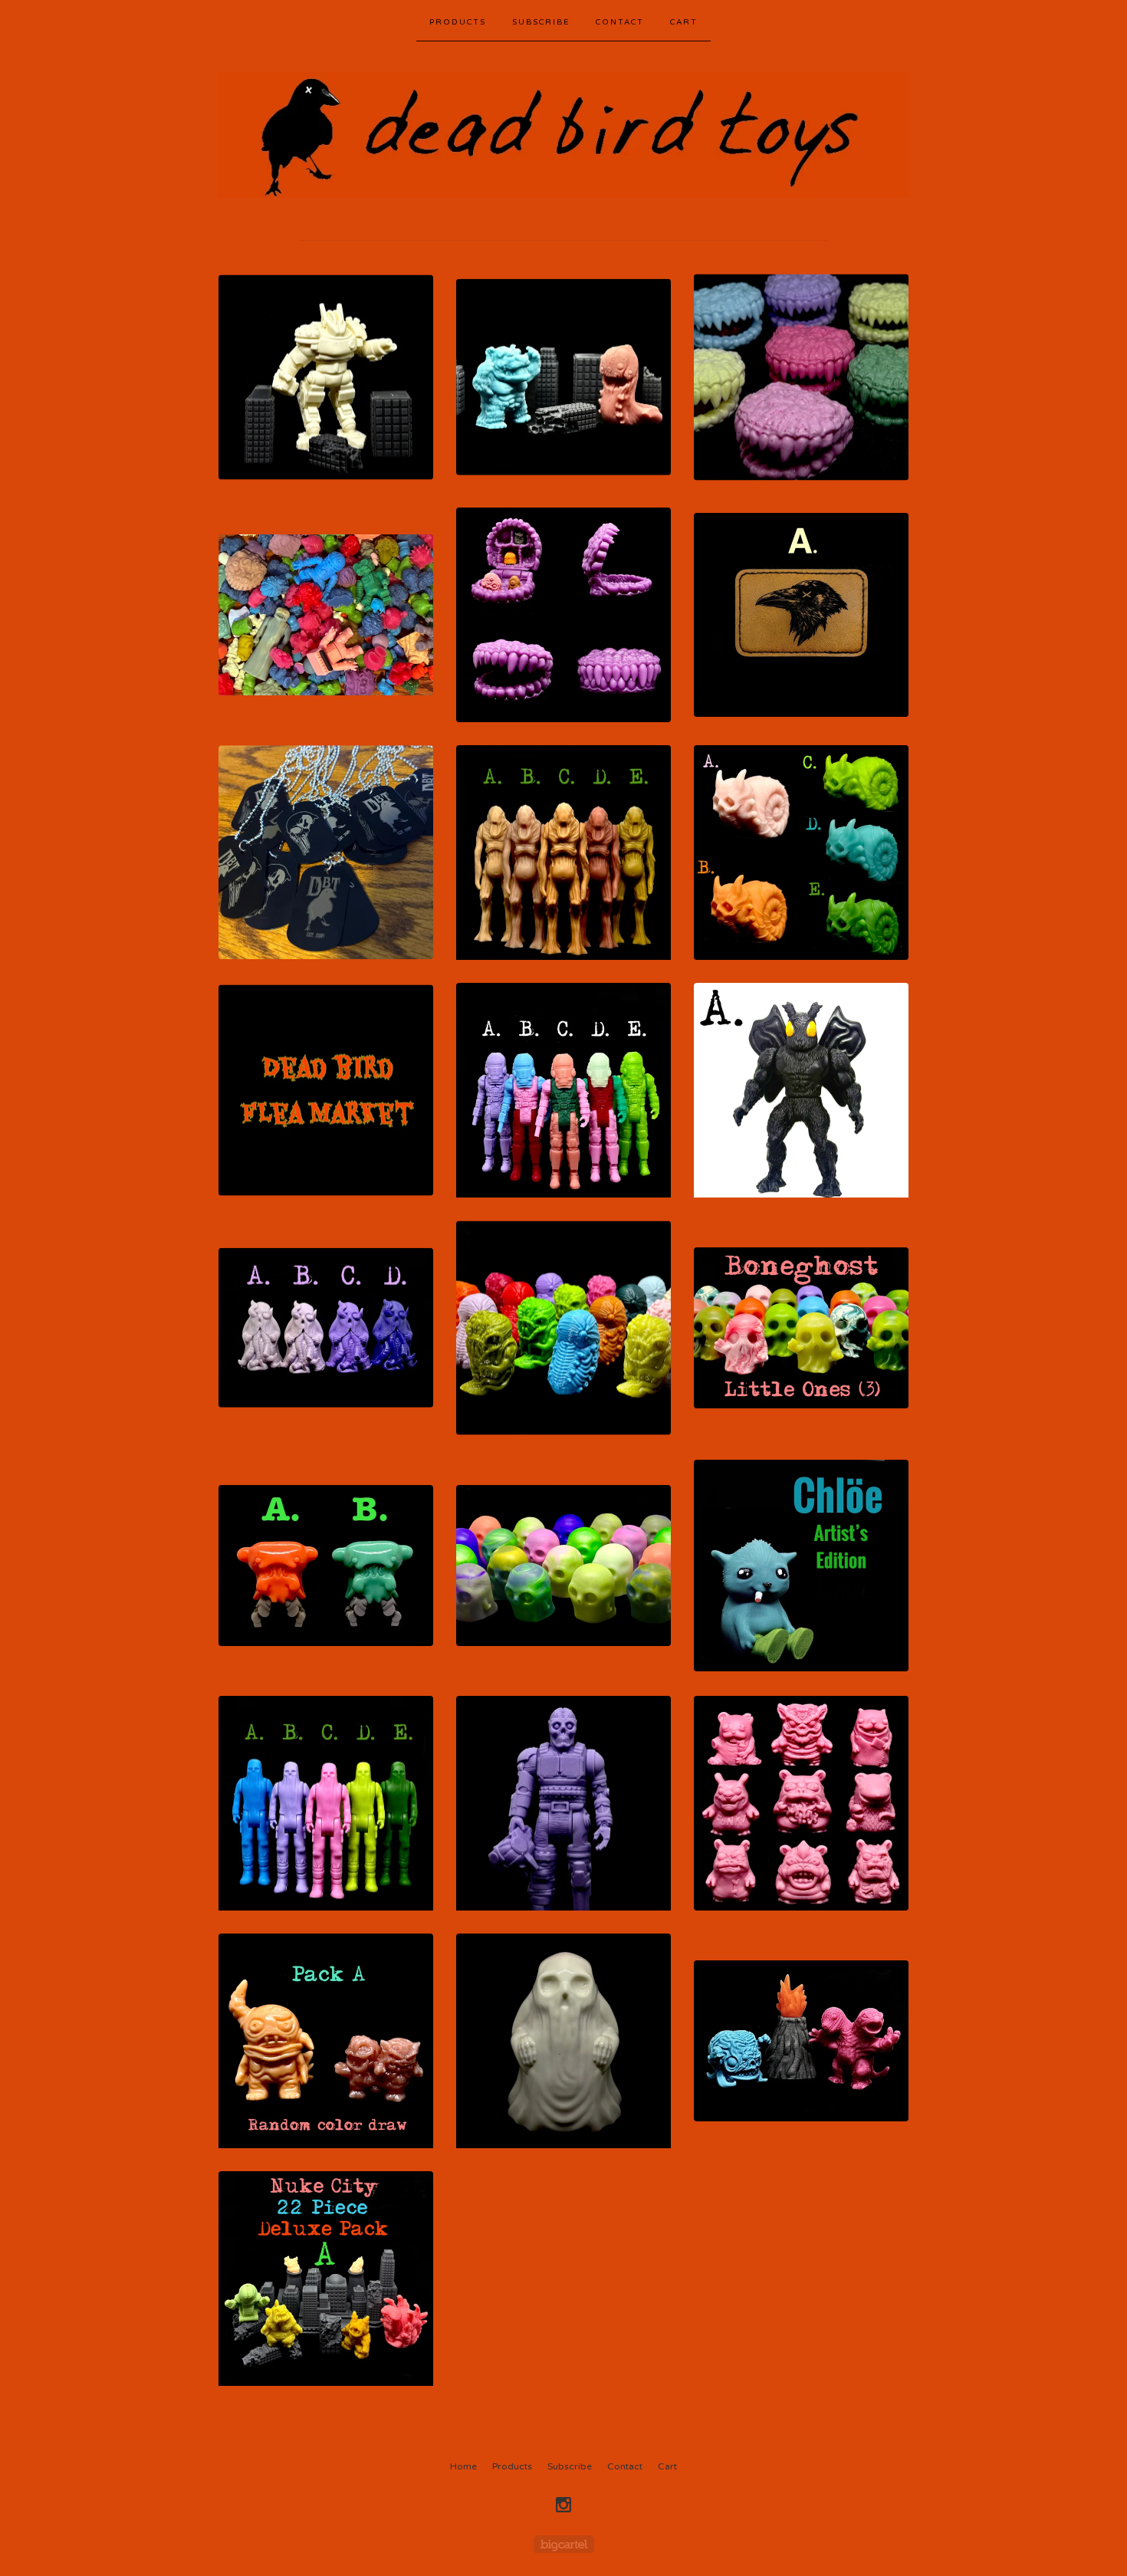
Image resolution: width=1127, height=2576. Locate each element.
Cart (684, 22)
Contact (620, 22)
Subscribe (541, 22)
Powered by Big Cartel (564, 2544)
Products (458, 22)
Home (463, 2466)
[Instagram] (563, 2505)
